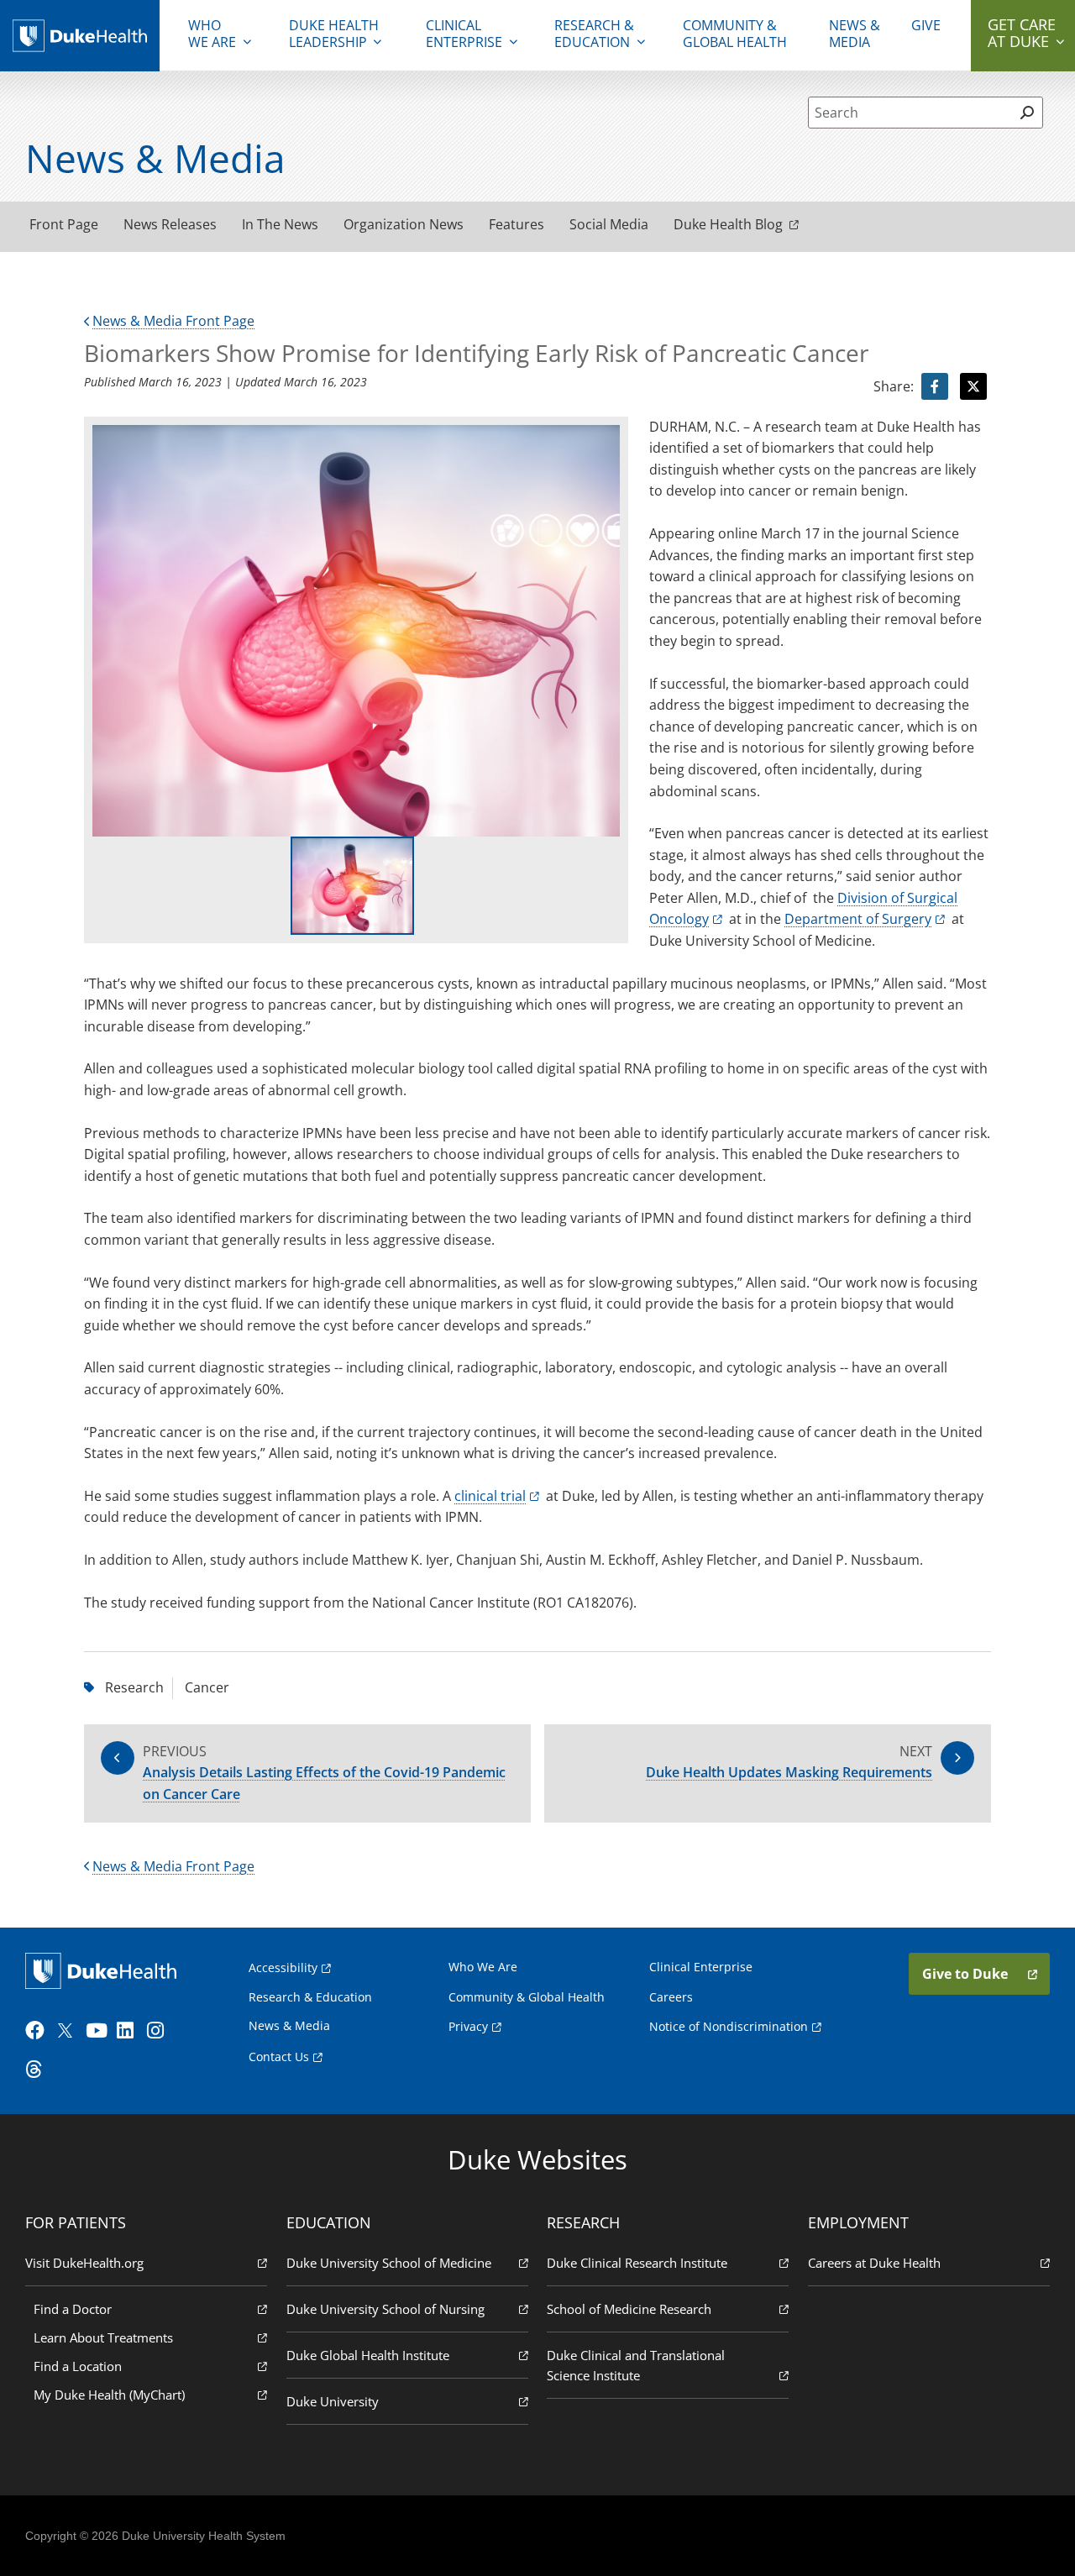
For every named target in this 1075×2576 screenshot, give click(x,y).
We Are (212, 34)
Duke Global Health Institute (368, 2355)
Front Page (64, 224)
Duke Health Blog (728, 224)
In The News (280, 224)
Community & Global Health (735, 34)
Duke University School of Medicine (389, 2263)
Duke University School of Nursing (385, 2309)
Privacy (468, 2026)
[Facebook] (39, 2031)
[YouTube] (99, 2031)
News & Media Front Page (173, 321)
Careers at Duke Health (874, 2263)
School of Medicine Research (629, 2309)
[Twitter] (69, 2031)
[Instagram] (160, 2031)
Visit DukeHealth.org (84, 2263)
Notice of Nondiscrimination (729, 2026)
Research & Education (594, 34)
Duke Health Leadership (334, 34)
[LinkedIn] (130, 2031)
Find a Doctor (73, 2309)
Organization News (404, 224)
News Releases (170, 224)
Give (926, 25)
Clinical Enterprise (464, 34)
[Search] (1028, 113)
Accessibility (283, 1967)
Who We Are (483, 1967)
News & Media (855, 34)
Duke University (333, 2401)
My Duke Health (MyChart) (109, 2395)
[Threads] (39, 2070)
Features (517, 224)
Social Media (609, 224)
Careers (671, 1997)
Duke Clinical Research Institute (637, 2263)
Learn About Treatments (103, 2337)
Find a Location (78, 2366)
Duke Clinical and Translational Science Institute (636, 2365)
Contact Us (279, 2057)
